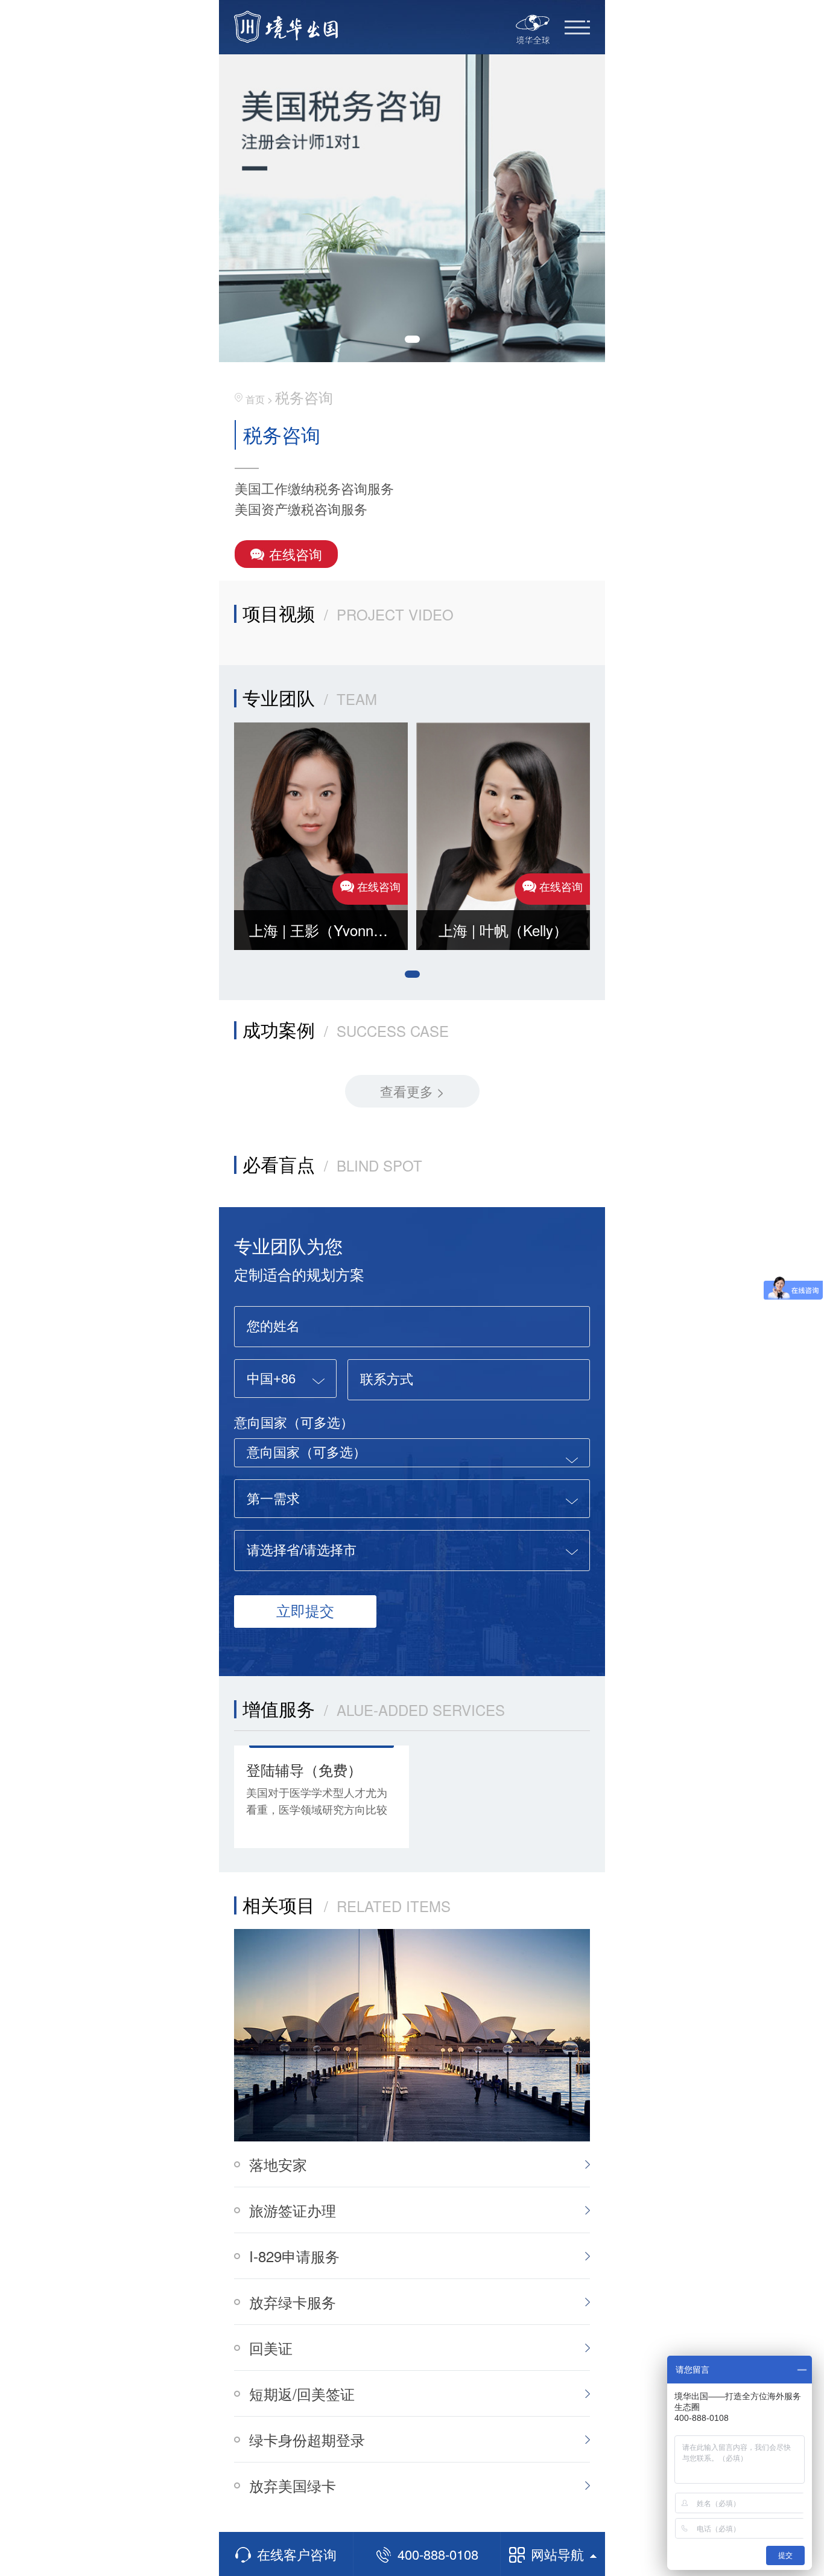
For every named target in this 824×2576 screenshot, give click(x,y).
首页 (255, 399)
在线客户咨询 (297, 2554)
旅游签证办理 (293, 2210)
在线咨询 (296, 554)
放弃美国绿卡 (293, 2485)
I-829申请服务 (294, 2256)
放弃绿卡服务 (293, 2302)
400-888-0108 (438, 2554)
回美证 (271, 2348)
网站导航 (557, 2554)
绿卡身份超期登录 (307, 2439)
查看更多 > (412, 1091)
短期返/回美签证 (302, 2393)
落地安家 (278, 2164)
